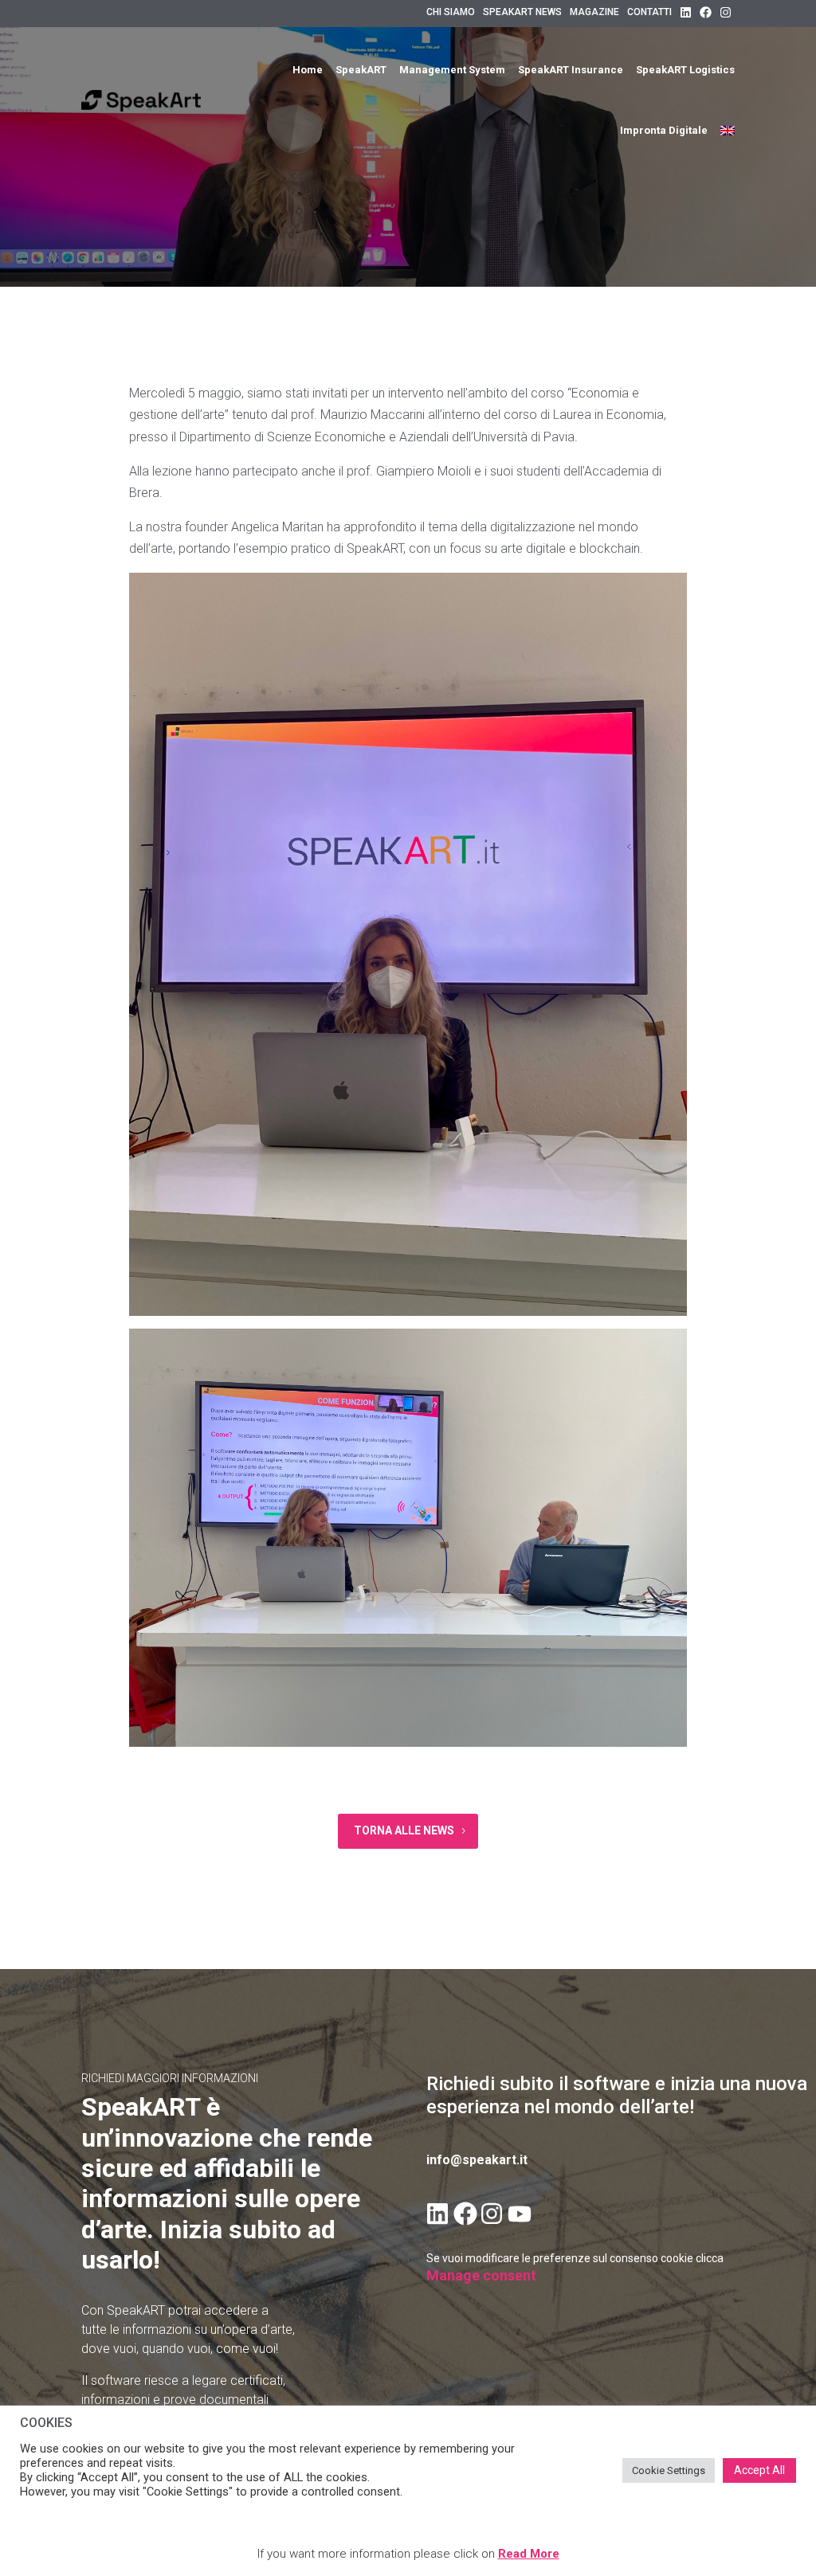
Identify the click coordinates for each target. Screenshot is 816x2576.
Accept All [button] (759, 2470)
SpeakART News (522, 12)
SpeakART (361, 70)
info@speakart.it (477, 2160)
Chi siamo (451, 12)
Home (308, 70)
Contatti (649, 12)
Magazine (594, 12)
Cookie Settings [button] (669, 2470)
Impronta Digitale (664, 130)
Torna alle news (404, 1830)
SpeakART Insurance (571, 70)
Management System (452, 70)
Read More (529, 2554)
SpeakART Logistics (685, 70)
